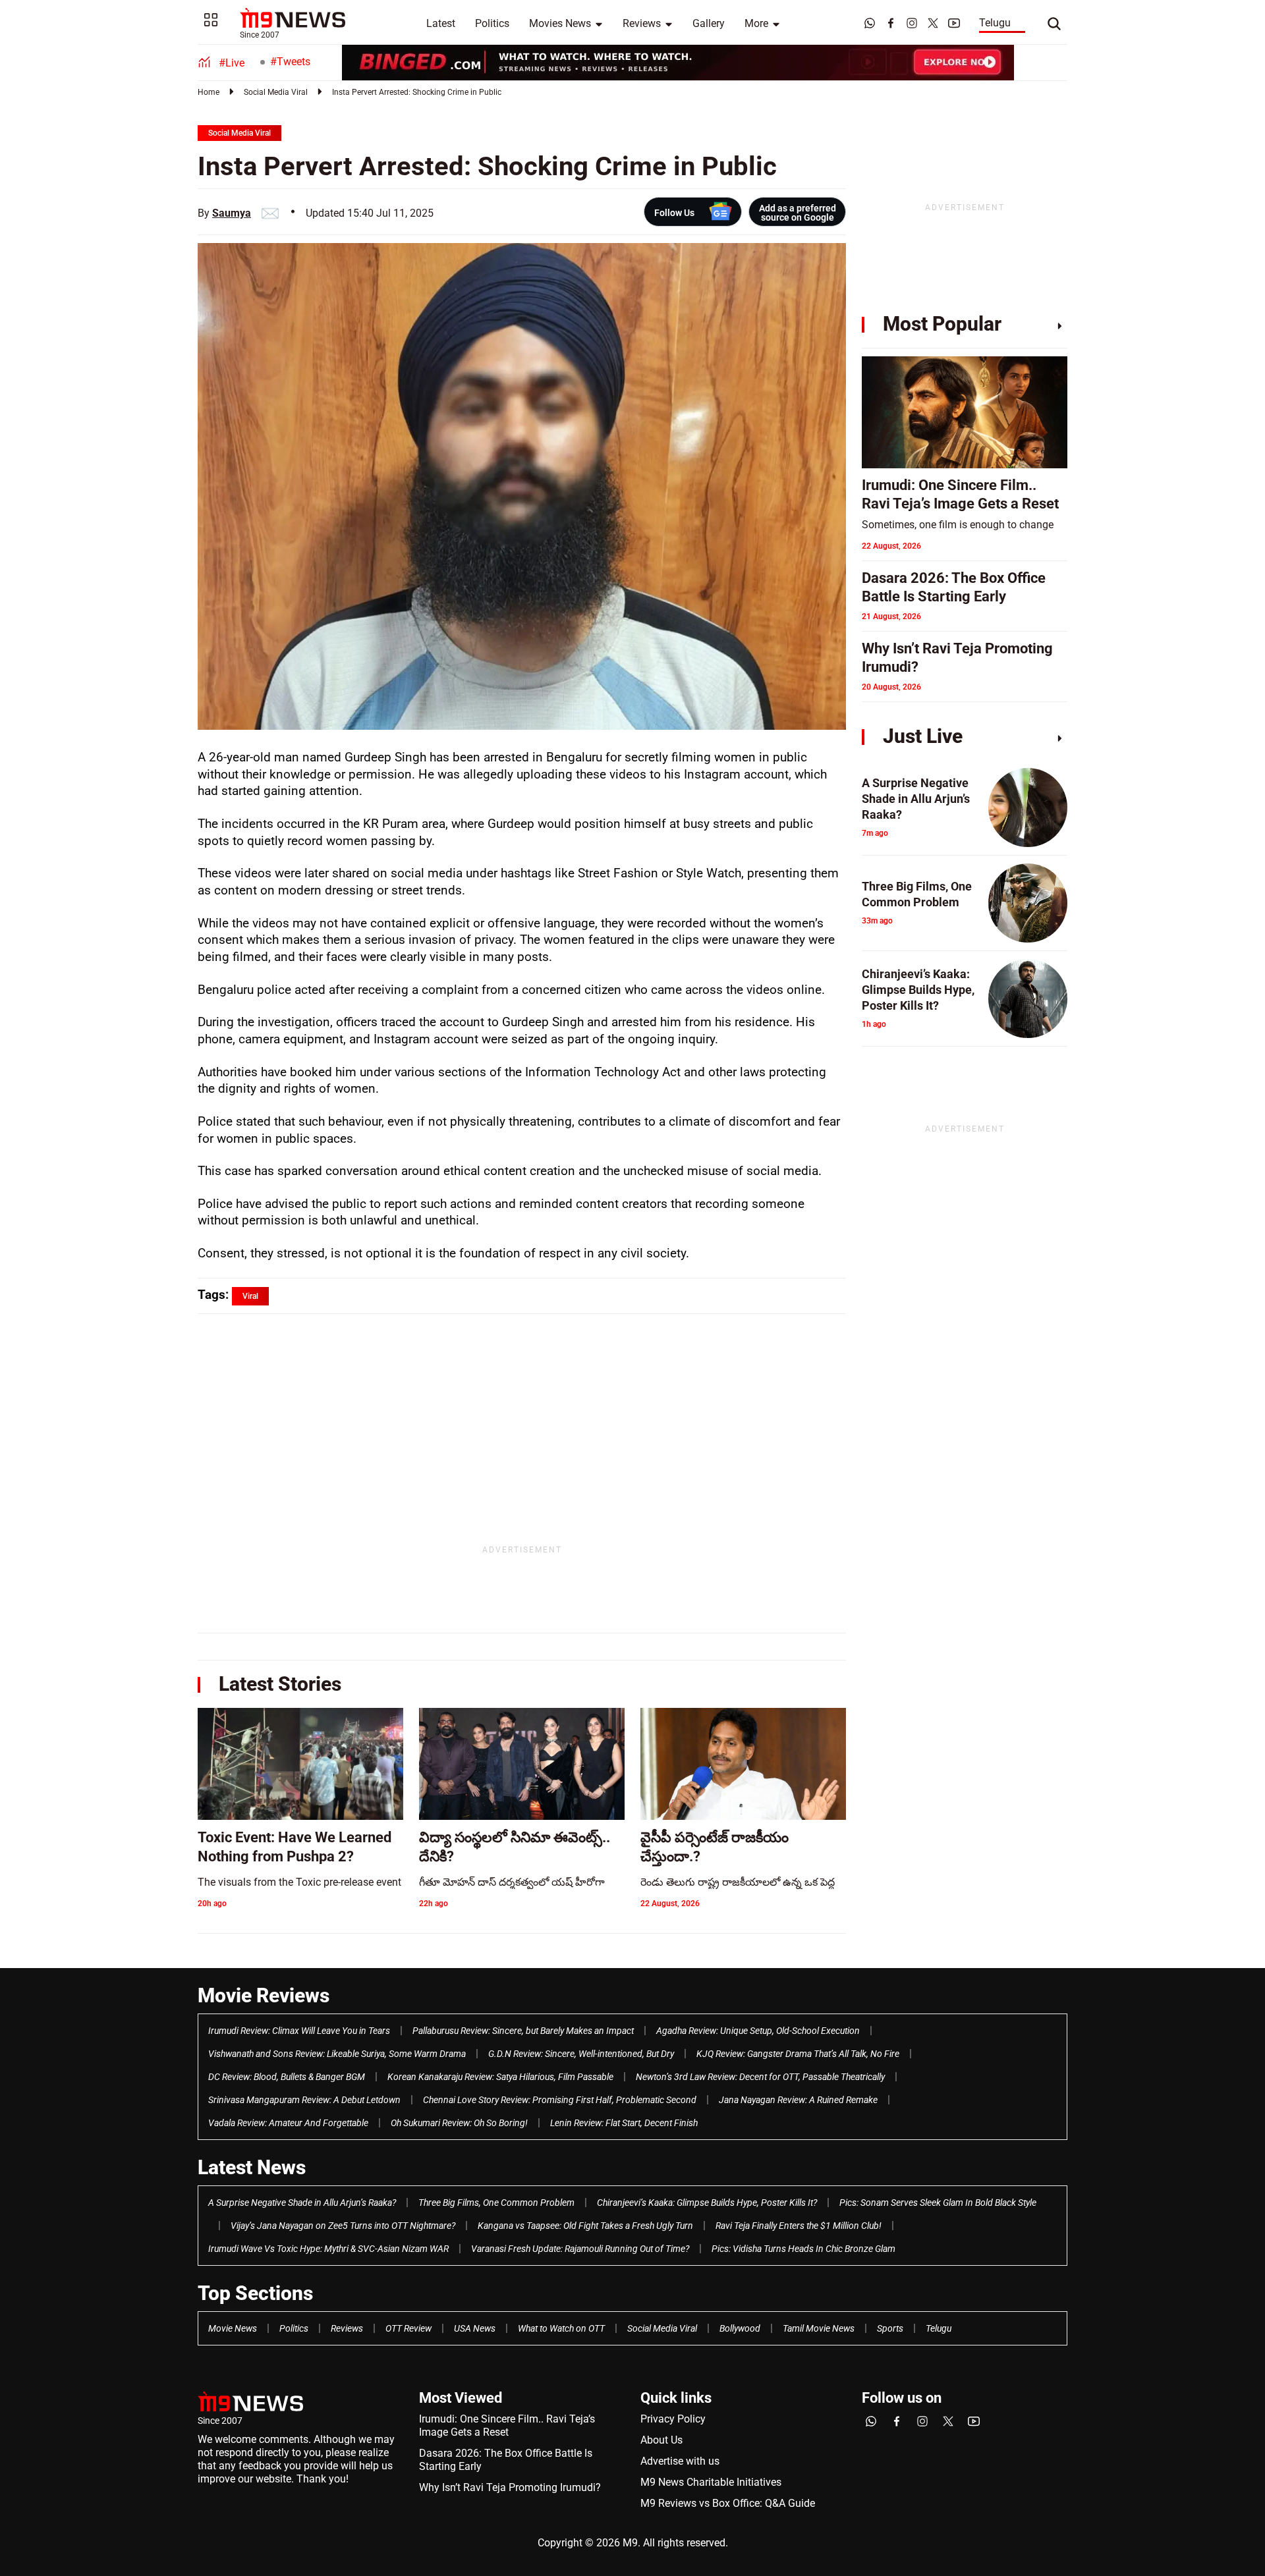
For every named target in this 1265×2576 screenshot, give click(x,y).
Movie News (233, 2328)
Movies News (560, 23)
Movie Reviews (264, 1995)
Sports (890, 2328)
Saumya (232, 213)
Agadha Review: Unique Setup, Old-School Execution (758, 2031)
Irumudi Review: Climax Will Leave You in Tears (299, 2031)
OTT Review (408, 2328)
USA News (475, 2328)
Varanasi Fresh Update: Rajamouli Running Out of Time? (580, 2249)
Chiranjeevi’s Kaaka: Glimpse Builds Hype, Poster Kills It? (707, 2203)
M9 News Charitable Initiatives (711, 2482)
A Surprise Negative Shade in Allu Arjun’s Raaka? (302, 2203)
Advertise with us (680, 2461)
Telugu (995, 23)
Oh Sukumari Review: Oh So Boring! (459, 2123)
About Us (661, 2440)
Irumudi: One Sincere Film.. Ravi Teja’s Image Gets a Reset (507, 2425)
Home (209, 92)
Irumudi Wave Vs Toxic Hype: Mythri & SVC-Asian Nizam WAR (328, 2249)
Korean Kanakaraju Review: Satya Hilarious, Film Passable (500, 2077)
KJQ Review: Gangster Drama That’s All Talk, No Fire (798, 2054)
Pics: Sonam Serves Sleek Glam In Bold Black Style (938, 2203)
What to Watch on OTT (561, 2328)
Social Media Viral (276, 92)
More (756, 23)
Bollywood (740, 2328)
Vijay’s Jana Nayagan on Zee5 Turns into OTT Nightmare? (343, 2226)
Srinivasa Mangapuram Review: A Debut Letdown (304, 2100)
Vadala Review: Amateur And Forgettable (288, 2123)
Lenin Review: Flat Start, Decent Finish (624, 2123)
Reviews (642, 23)
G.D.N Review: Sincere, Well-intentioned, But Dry (581, 2054)
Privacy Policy (673, 2419)
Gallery (709, 23)
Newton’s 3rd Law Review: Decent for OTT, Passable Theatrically (760, 2077)
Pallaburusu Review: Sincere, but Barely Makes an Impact (523, 2031)
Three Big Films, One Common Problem (496, 2203)
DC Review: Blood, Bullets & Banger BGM (287, 2077)
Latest (441, 23)
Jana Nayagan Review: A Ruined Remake (798, 2100)
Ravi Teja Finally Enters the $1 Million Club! (799, 2226)
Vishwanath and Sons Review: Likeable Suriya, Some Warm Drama (337, 2054)
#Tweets (290, 62)
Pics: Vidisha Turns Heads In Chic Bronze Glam (803, 2249)
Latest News (252, 2167)
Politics (492, 23)
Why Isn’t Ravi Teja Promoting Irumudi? (510, 2487)
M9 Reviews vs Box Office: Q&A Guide (728, 2503)
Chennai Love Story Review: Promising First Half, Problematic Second (560, 2100)
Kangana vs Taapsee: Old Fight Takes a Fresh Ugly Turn (585, 2226)
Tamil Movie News (819, 2328)
